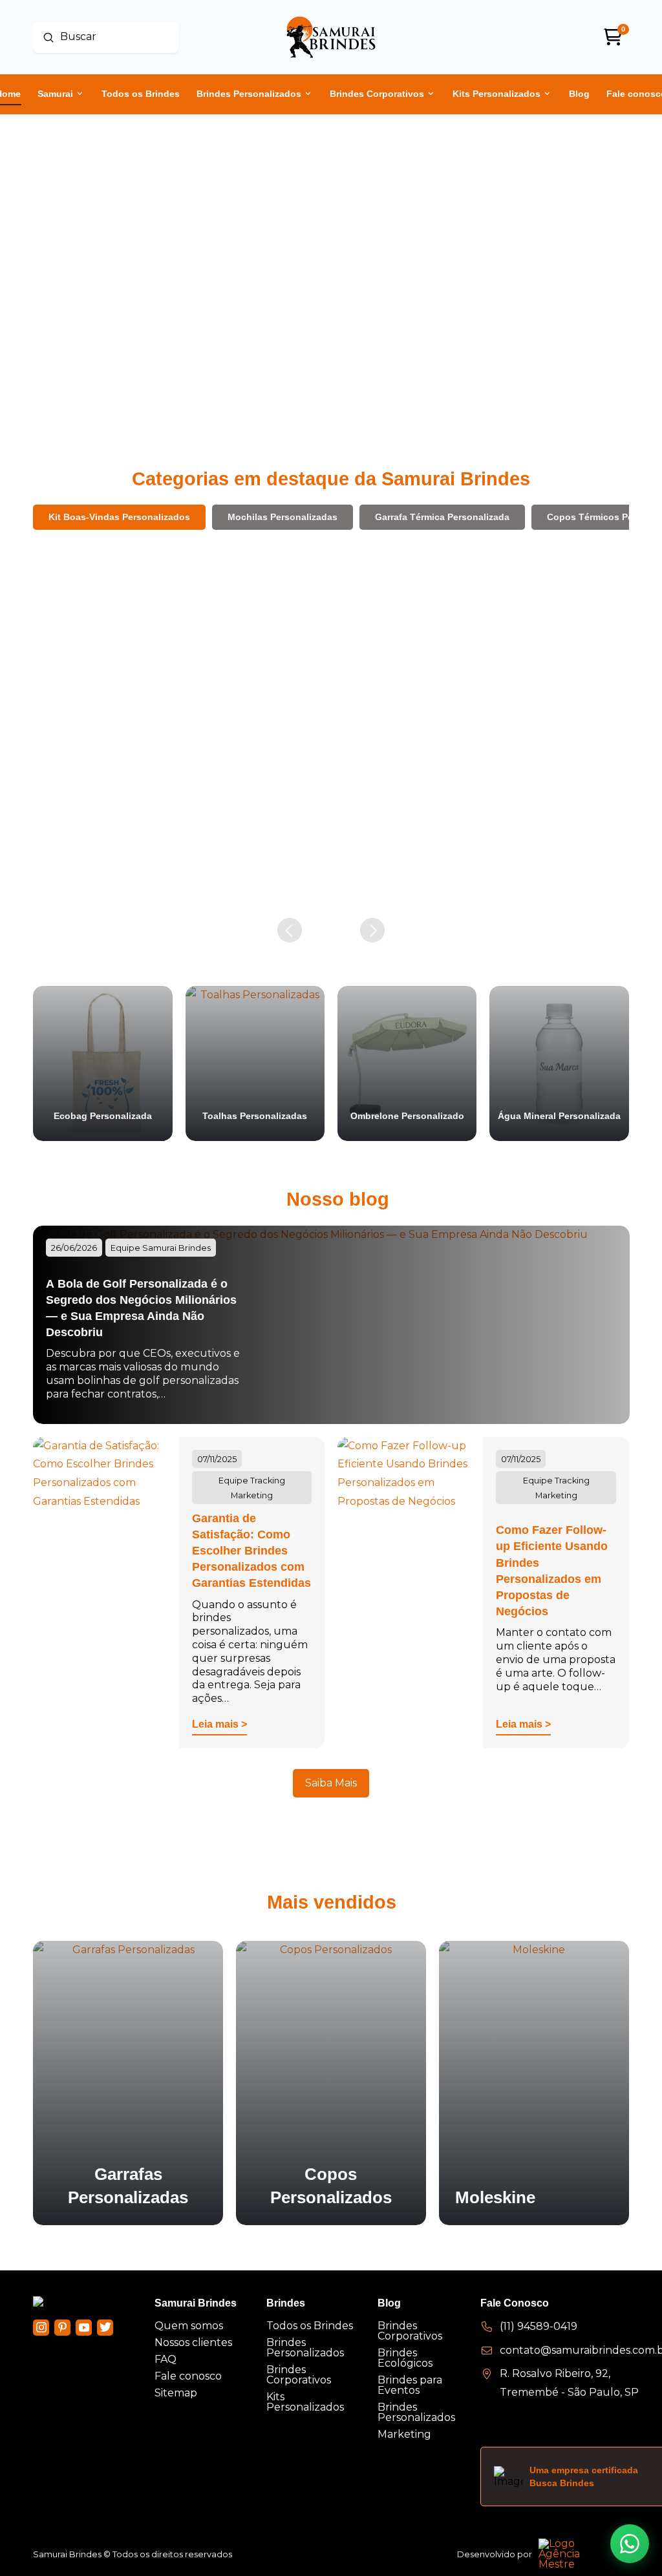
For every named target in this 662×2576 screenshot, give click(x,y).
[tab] (119, 517)
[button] (92, 849)
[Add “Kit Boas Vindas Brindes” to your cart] (163, 844)
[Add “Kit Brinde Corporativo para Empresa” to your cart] (311, 887)
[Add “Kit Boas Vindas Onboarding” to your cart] (459, 873)
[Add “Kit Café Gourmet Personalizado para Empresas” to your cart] (607, 873)
